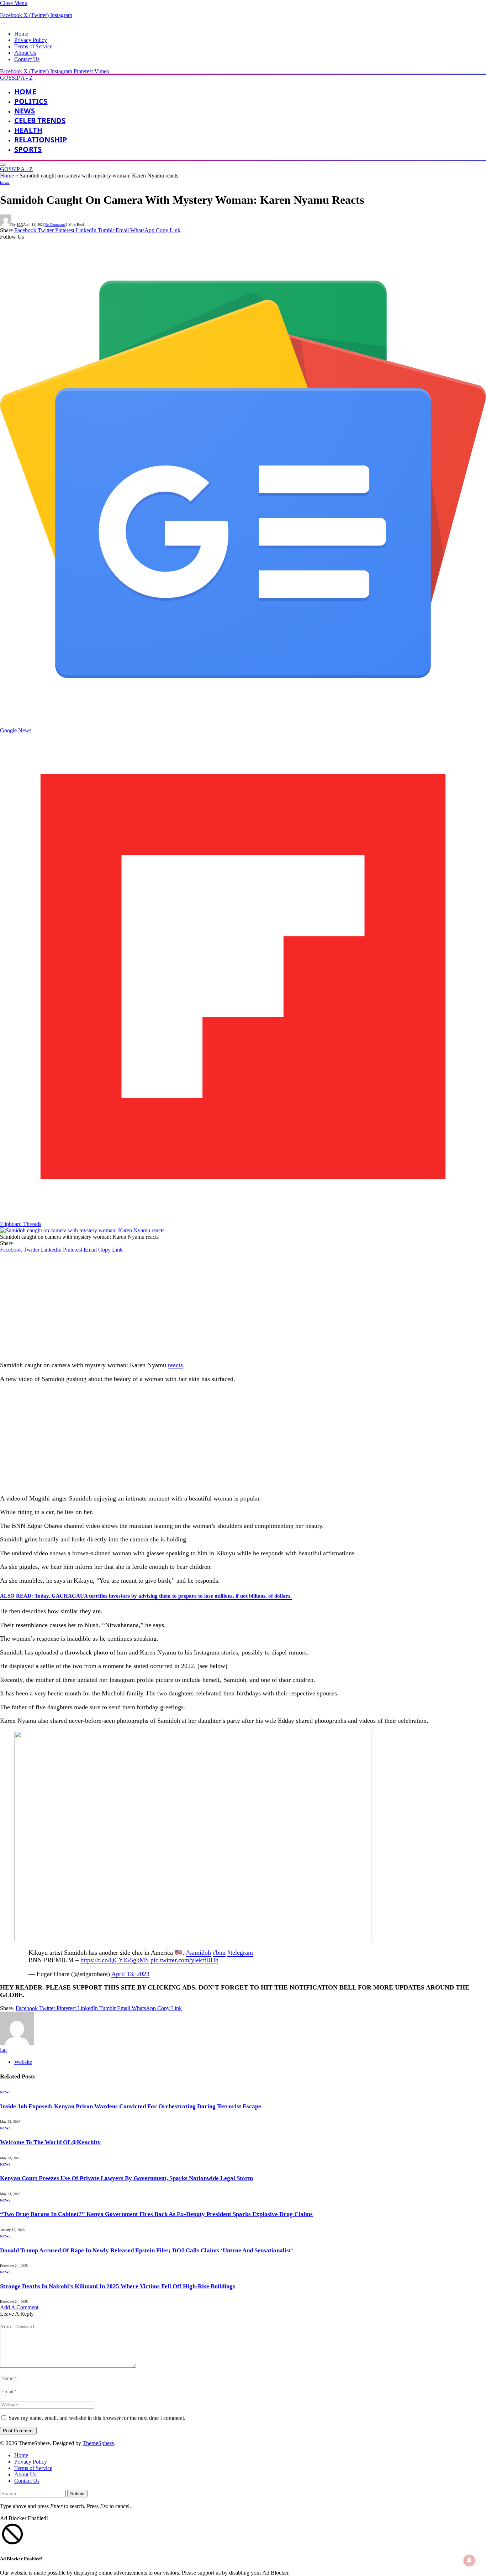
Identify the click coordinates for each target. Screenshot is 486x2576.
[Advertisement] (213, 1306)
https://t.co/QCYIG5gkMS (115, 1960)
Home (21, 34)
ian (20, 225)
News (25, 111)
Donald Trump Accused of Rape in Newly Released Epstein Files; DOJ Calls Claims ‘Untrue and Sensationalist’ (147, 2250)
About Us (25, 53)
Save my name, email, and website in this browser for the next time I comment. (97, 2418)
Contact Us (27, 59)
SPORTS (28, 149)
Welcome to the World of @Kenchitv (50, 2142)
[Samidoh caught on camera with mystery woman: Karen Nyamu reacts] (82, 1230)
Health (28, 130)
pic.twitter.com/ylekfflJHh (184, 1960)
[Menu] (3, 23)
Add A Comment (19, 2307)
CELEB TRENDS (40, 120)
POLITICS (31, 101)
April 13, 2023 (130, 1974)
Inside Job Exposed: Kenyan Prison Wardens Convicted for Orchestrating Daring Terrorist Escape (131, 2106)
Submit (77, 2494)
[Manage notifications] (469, 2560)
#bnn (219, 1953)
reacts (175, 1365)
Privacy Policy (31, 40)
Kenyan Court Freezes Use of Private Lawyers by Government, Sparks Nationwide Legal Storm (126, 2178)
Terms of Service (33, 46)
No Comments (55, 225)
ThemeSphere (98, 2443)
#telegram (240, 1953)
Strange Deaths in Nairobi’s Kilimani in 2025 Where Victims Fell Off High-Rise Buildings (118, 2286)
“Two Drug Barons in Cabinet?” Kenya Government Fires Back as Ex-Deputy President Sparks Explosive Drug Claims (156, 2214)
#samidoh (199, 1953)
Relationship (41, 140)
